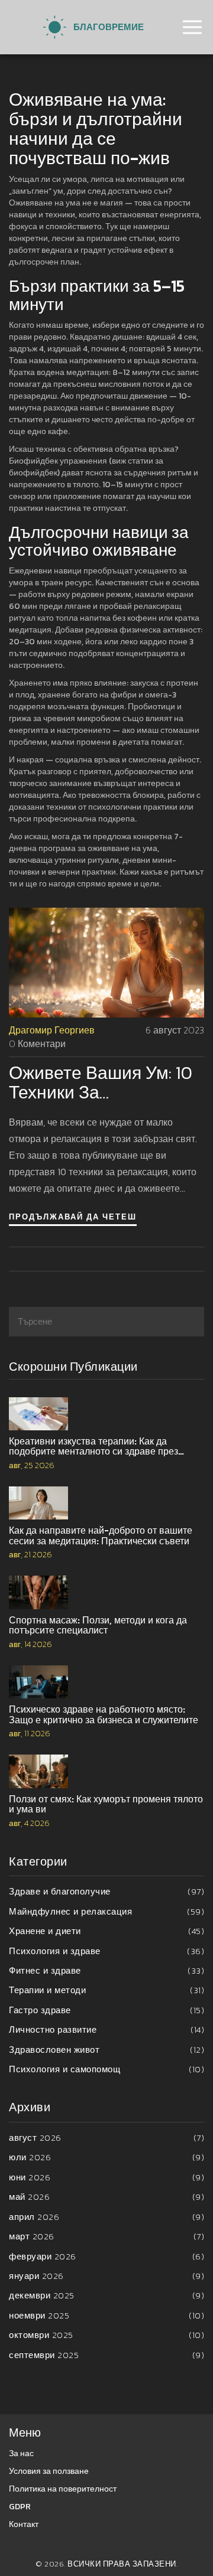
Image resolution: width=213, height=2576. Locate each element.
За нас (21, 2453)
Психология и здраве (106, 1951)
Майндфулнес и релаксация (106, 1911)
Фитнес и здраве (106, 1970)
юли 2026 (106, 2157)
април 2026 (106, 2217)
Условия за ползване (49, 2471)
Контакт (24, 2524)
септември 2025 (106, 2355)
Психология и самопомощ (106, 2069)
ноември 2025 (106, 2315)
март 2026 (106, 2236)
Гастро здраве (106, 2010)
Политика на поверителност (63, 2489)
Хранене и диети (106, 1931)
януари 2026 (106, 2276)
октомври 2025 (106, 2335)
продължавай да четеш (73, 1217)
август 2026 (106, 2138)
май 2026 (106, 2197)
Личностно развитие (106, 2029)
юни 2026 (106, 2177)
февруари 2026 (106, 2256)
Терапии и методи (106, 1990)
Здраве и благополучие (106, 1891)
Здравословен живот (106, 2050)
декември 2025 (106, 2295)
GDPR (20, 2507)
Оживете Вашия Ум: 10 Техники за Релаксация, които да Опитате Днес (101, 1082)
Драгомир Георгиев (52, 1030)
